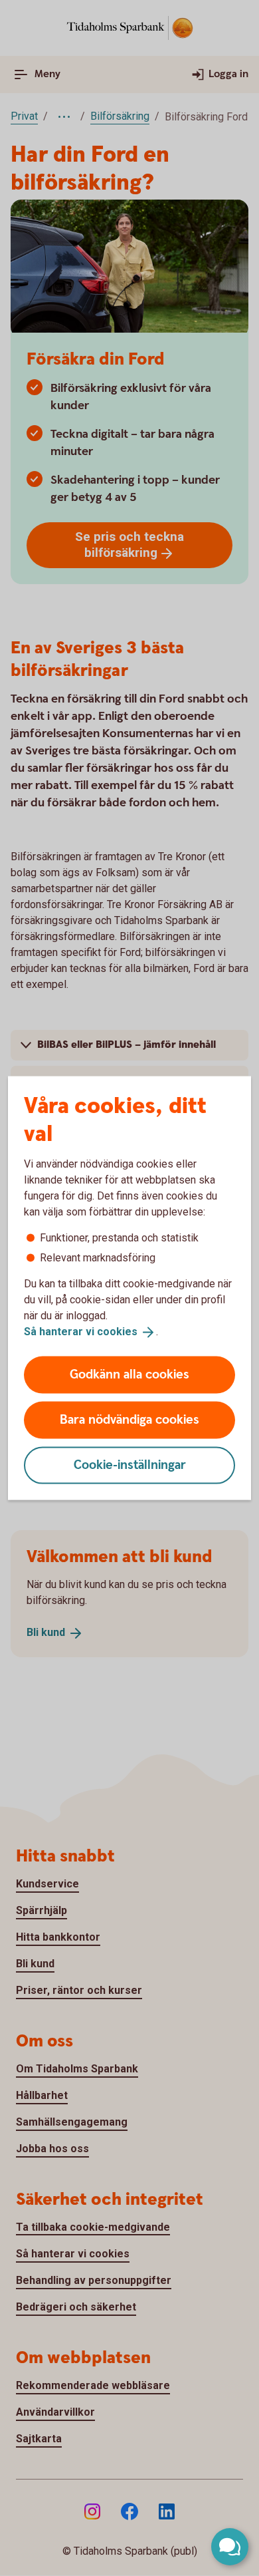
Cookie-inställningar (130, 1465)
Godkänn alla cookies (129, 1374)
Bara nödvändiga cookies (129, 1419)
